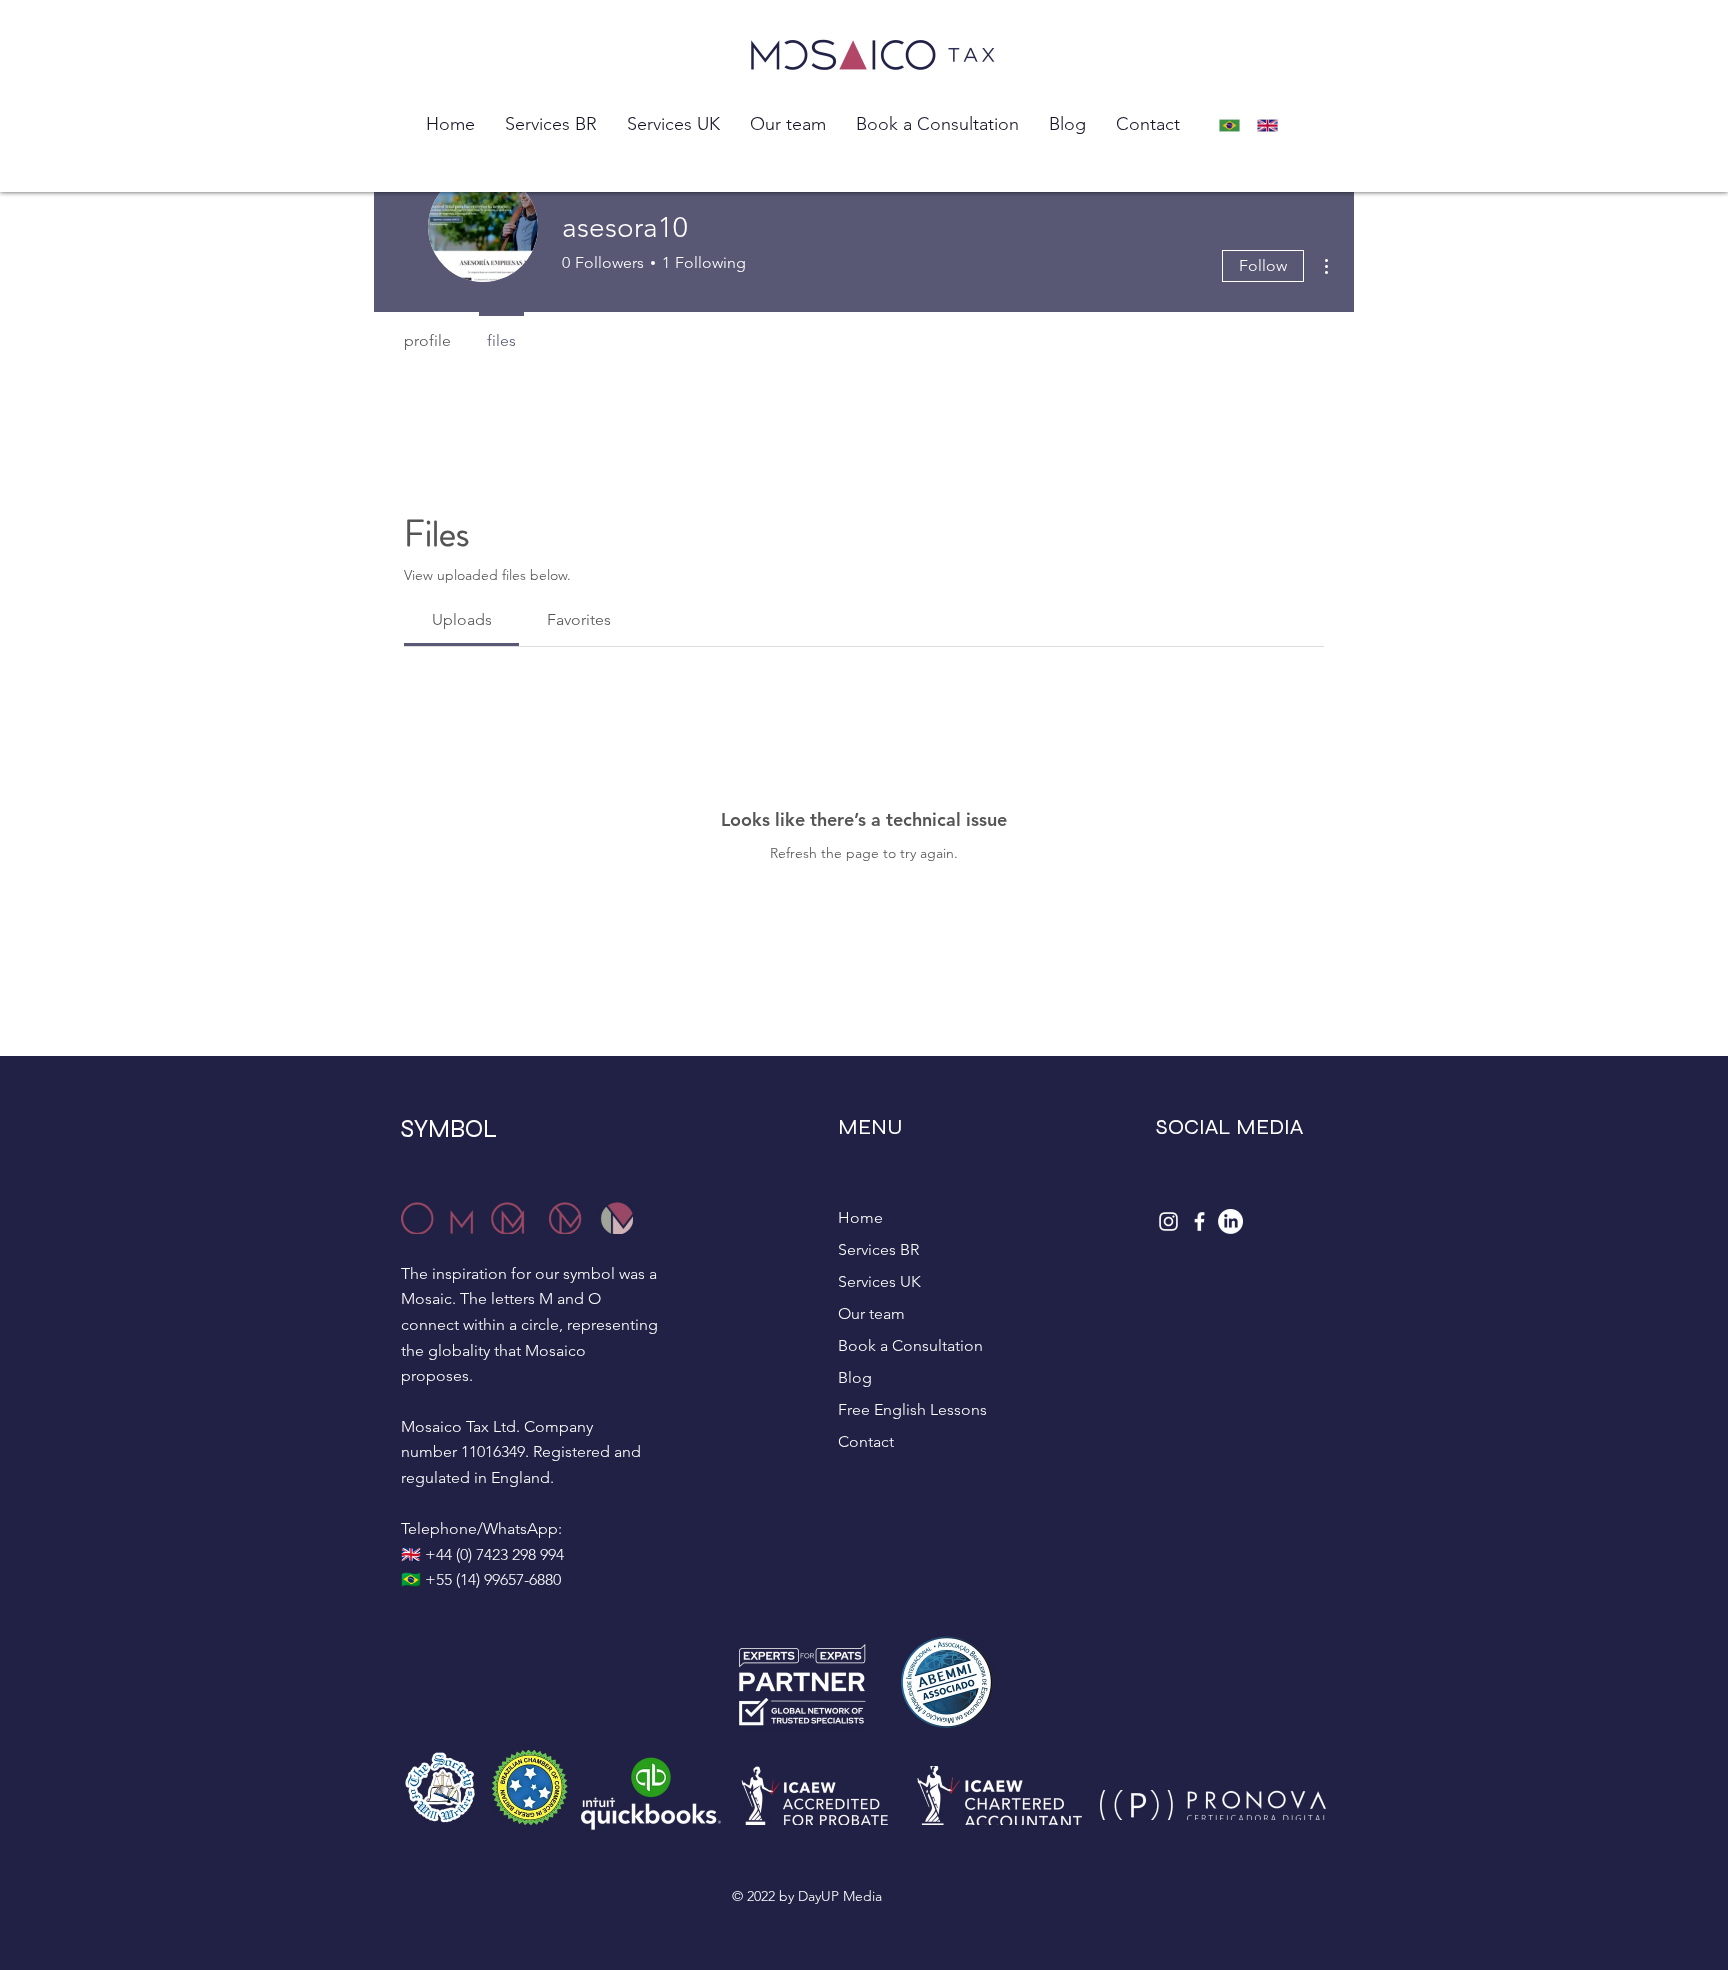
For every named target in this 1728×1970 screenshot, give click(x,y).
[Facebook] (1199, 1221)
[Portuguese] (1235, 125)
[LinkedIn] (1230, 1221)
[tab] (461, 620)
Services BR (878, 1249)
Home (860, 1217)
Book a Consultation (910, 1345)
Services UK (879, 1281)
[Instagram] (1168, 1221)
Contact (866, 1441)
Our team (871, 1313)
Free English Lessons (912, 1409)
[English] (1273, 125)
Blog (855, 1377)
